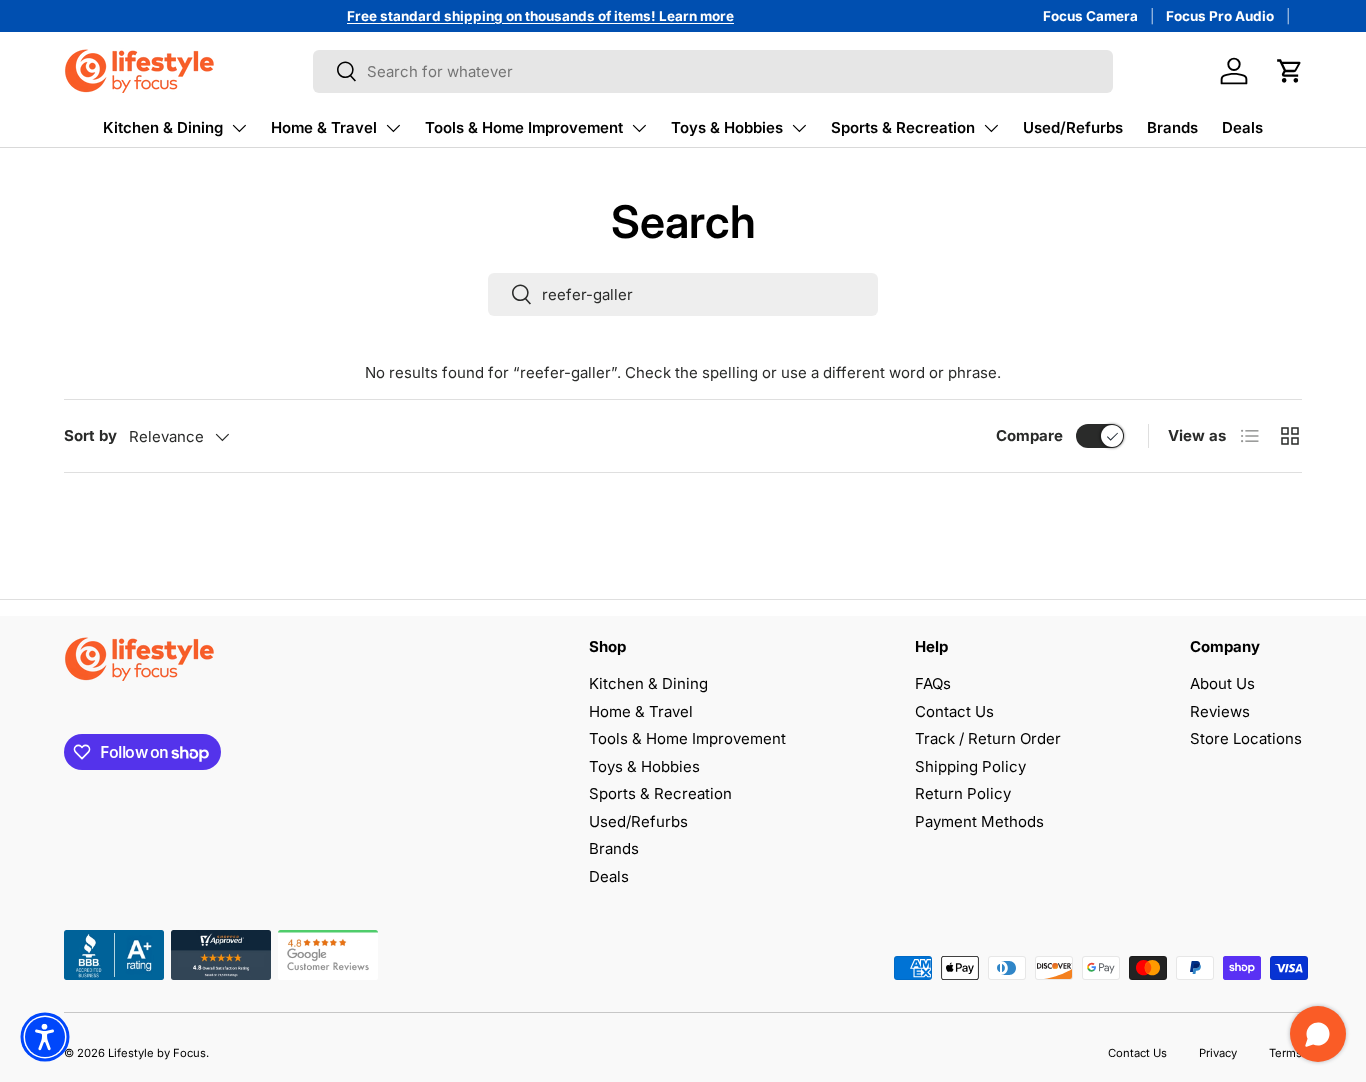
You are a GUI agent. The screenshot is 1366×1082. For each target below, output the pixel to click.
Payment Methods (979, 821)
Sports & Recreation (903, 127)
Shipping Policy (970, 766)
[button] (1290, 71)
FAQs (933, 683)
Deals (1242, 127)
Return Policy (963, 793)
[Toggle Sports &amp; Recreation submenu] (991, 128)
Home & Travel (324, 127)
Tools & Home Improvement (524, 127)
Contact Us (954, 711)
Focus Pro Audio (1220, 16)
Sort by (90, 435)
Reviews (1220, 711)
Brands (1172, 127)
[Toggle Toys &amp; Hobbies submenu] (799, 128)
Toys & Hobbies (727, 127)
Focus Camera (1090, 16)
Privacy (1218, 1053)
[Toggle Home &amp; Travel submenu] (393, 128)
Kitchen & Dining (163, 127)
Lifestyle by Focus (157, 1053)
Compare (1029, 435)
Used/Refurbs (1073, 127)
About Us (1222, 683)
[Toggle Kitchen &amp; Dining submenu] (239, 128)
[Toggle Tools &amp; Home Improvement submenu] (639, 128)
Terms (1285, 1053)
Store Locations (1246, 738)
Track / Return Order (988, 738)
